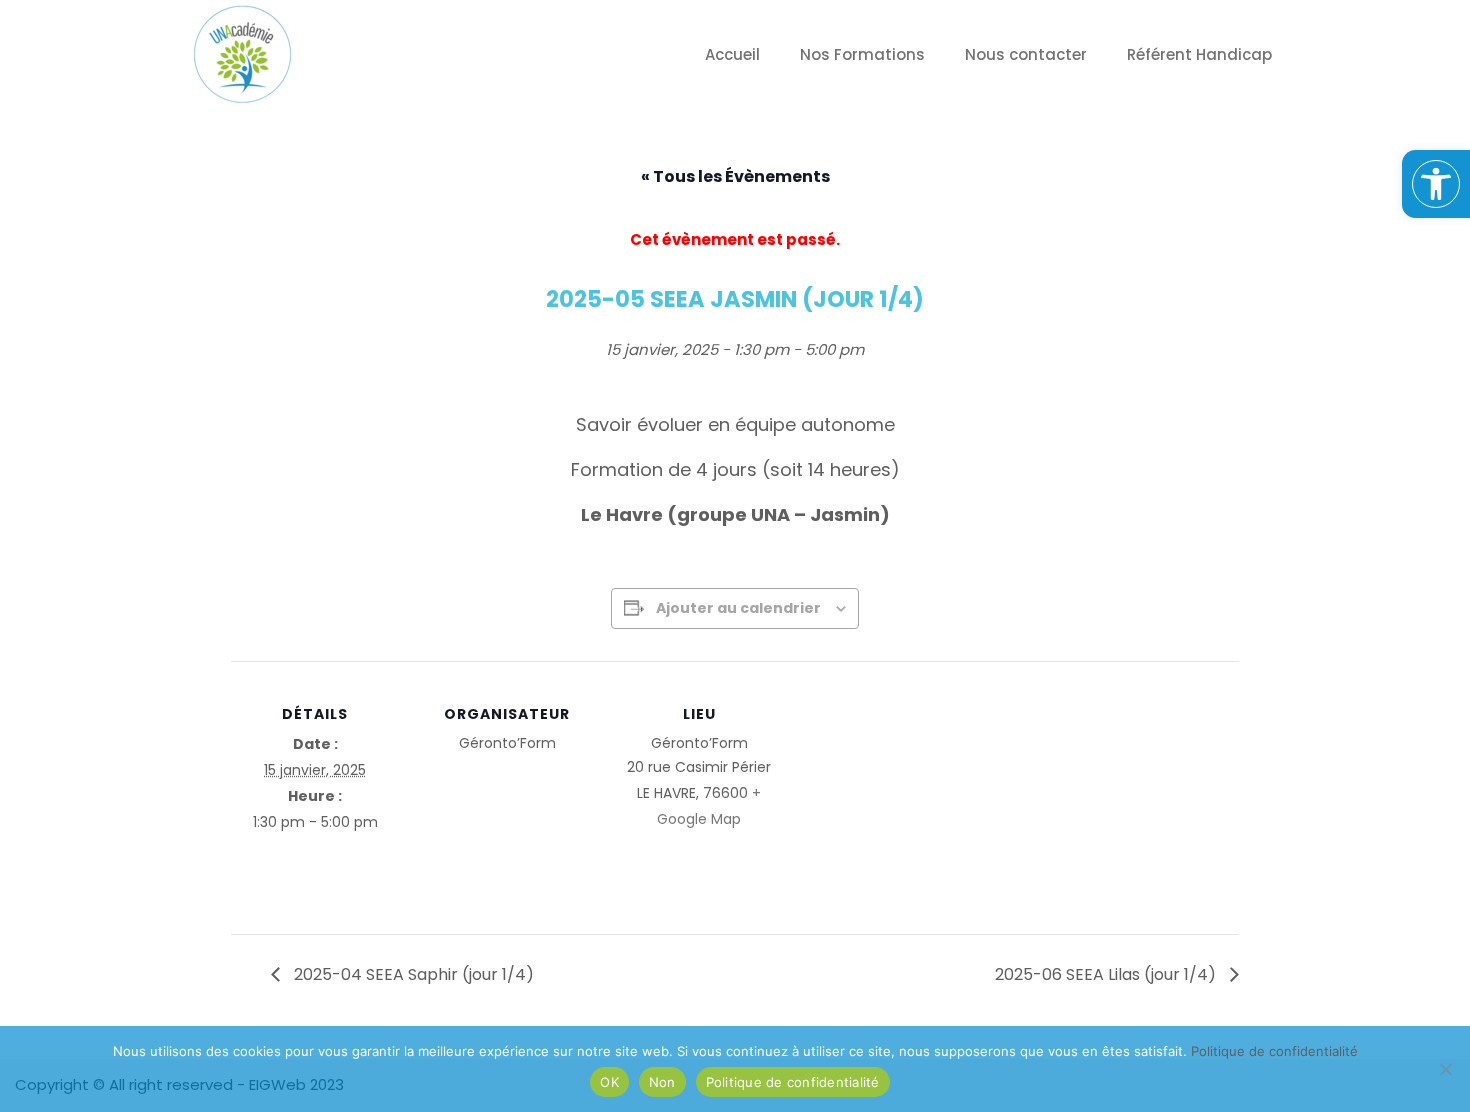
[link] (1436, 184)
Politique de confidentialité (793, 1082)
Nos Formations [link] (862, 54)
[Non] (1445, 1069)
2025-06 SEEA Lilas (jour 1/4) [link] (1107, 974)
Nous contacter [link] (1026, 54)
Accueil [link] (732, 54)
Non (662, 1082)
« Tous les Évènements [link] (735, 176)
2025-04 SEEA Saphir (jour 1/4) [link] (412, 974)
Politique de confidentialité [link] (1274, 1051)
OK (609, 1082)
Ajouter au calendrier (738, 608)
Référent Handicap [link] (1199, 54)
